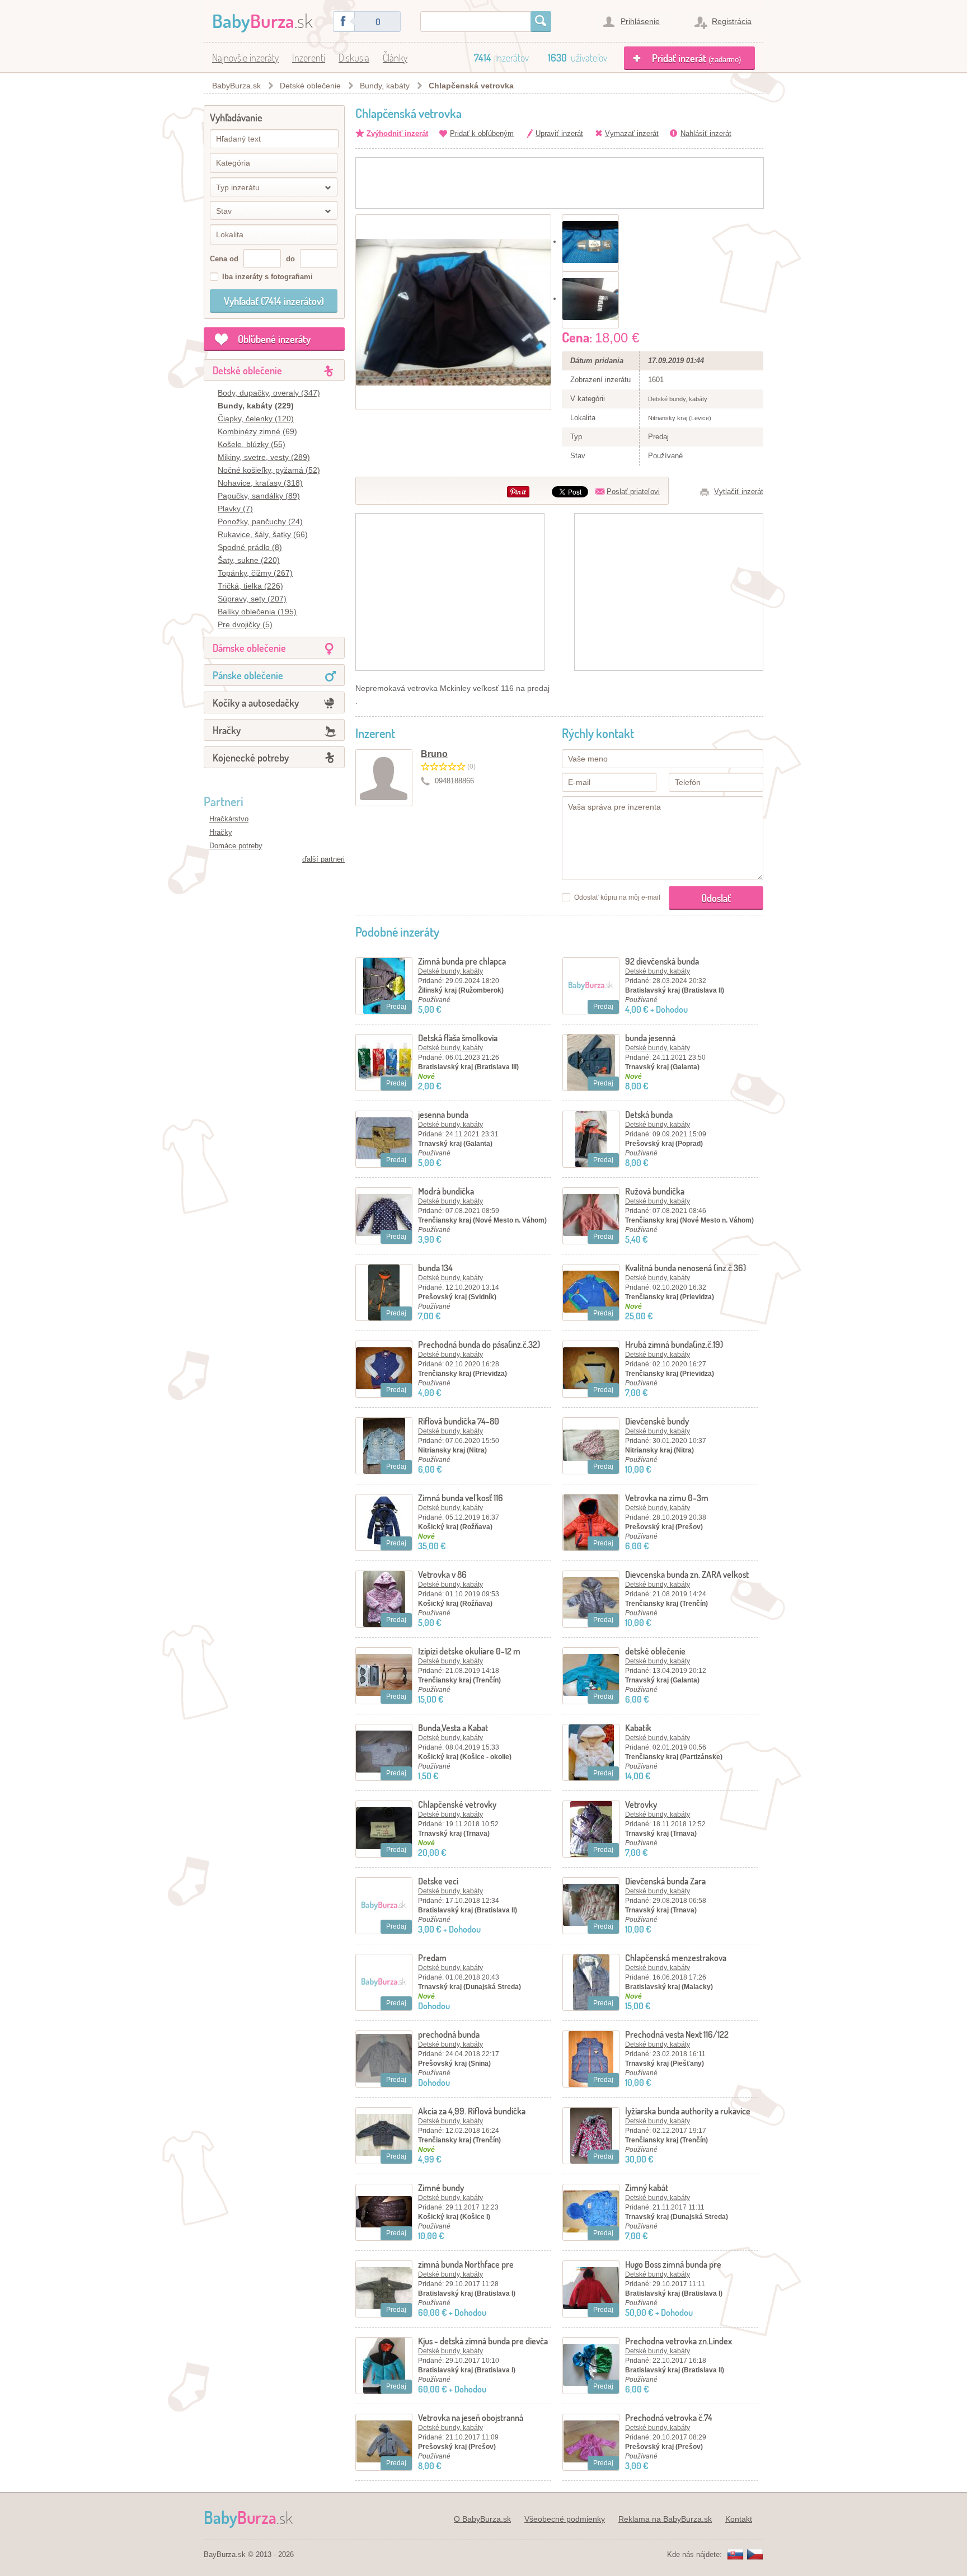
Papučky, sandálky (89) (259, 496)
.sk (262, 20)
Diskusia (354, 58)
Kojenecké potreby (251, 758)
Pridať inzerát (696, 58)
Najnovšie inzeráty (245, 58)
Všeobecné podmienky (565, 2519)
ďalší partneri (323, 859)
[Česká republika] (755, 2555)
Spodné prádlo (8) (250, 547)
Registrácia (732, 21)
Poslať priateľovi (633, 492)
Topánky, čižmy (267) (255, 573)
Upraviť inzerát (559, 133)
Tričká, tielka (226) (250, 586)
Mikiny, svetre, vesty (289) (264, 457)
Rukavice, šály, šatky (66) (263, 534)
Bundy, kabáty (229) (256, 406)
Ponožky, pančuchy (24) (260, 521)
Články (395, 58)
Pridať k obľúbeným (482, 133)
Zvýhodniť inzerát (397, 133)
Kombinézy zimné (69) (257, 431)
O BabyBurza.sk (482, 2519)
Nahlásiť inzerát (706, 133)
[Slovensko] (735, 2555)
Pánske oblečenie (248, 675)
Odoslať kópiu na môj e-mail (617, 897)
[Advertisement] (560, 183)
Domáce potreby (236, 846)
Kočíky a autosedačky (256, 703)
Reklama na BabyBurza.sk (665, 2519)
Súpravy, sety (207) (252, 599)
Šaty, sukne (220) (249, 560)
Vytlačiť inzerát (739, 492)
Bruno (434, 754)
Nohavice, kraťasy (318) (260, 483)
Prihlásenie (640, 21)
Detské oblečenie (310, 86)
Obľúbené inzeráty (274, 339)
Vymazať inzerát (632, 133)
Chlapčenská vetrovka (471, 86)
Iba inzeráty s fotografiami (267, 277)
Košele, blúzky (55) (252, 444)
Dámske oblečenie (249, 648)
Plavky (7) (235, 509)
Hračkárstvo (229, 819)
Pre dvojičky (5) (245, 624)
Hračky (227, 730)
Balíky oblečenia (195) (257, 612)
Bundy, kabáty (385, 86)
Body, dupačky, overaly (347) (269, 393)
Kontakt (739, 2519)
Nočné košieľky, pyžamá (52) (269, 470)
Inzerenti (309, 58)
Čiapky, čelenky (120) (256, 419)
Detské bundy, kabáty (450, 971)
